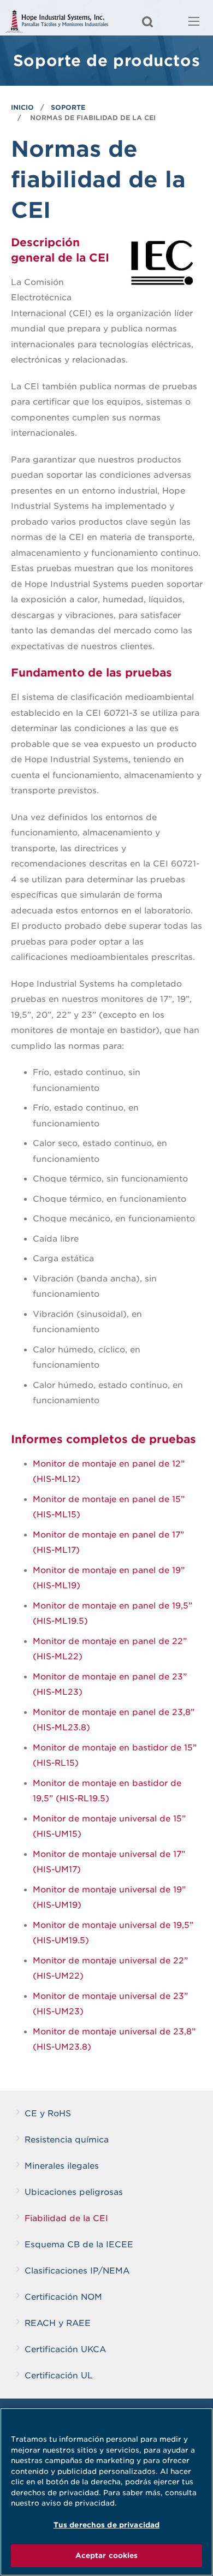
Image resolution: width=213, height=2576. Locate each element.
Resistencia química (67, 2140)
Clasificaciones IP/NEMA (77, 2271)
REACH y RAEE (58, 2323)
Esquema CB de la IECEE (79, 2245)
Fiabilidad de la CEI (66, 2218)
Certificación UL (59, 2376)
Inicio (22, 107)
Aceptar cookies (107, 2556)
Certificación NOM (63, 2297)
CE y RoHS (48, 2114)
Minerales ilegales (62, 2166)
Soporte (68, 107)
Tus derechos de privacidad (106, 2525)
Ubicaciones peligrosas (74, 2192)
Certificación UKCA (65, 2349)
